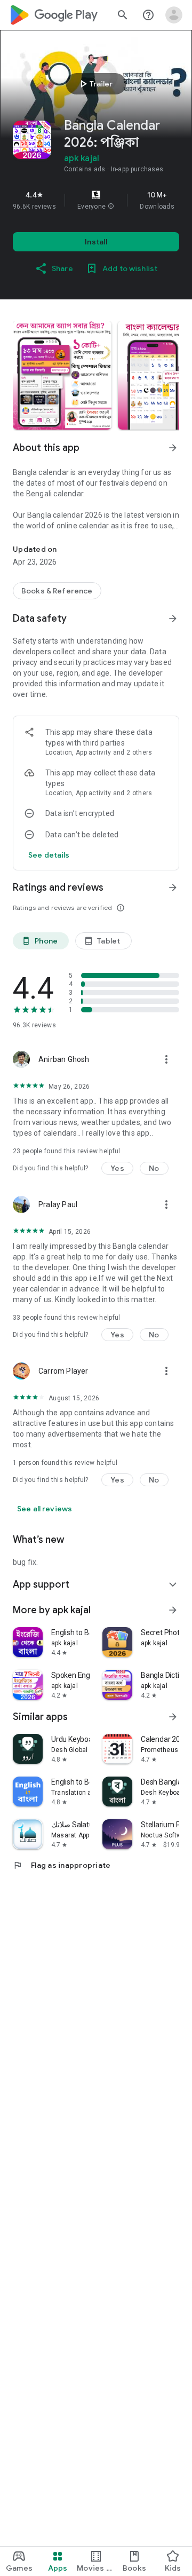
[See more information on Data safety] (173, 619)
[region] (96, 200)
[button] (111, 207)
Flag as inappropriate (62, 1865)
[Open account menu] (174, 15)
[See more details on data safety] (49, 855)
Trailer (95, 84)
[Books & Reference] (57, 591)
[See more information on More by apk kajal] (173, 1610)
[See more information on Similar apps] (173, 1717)
